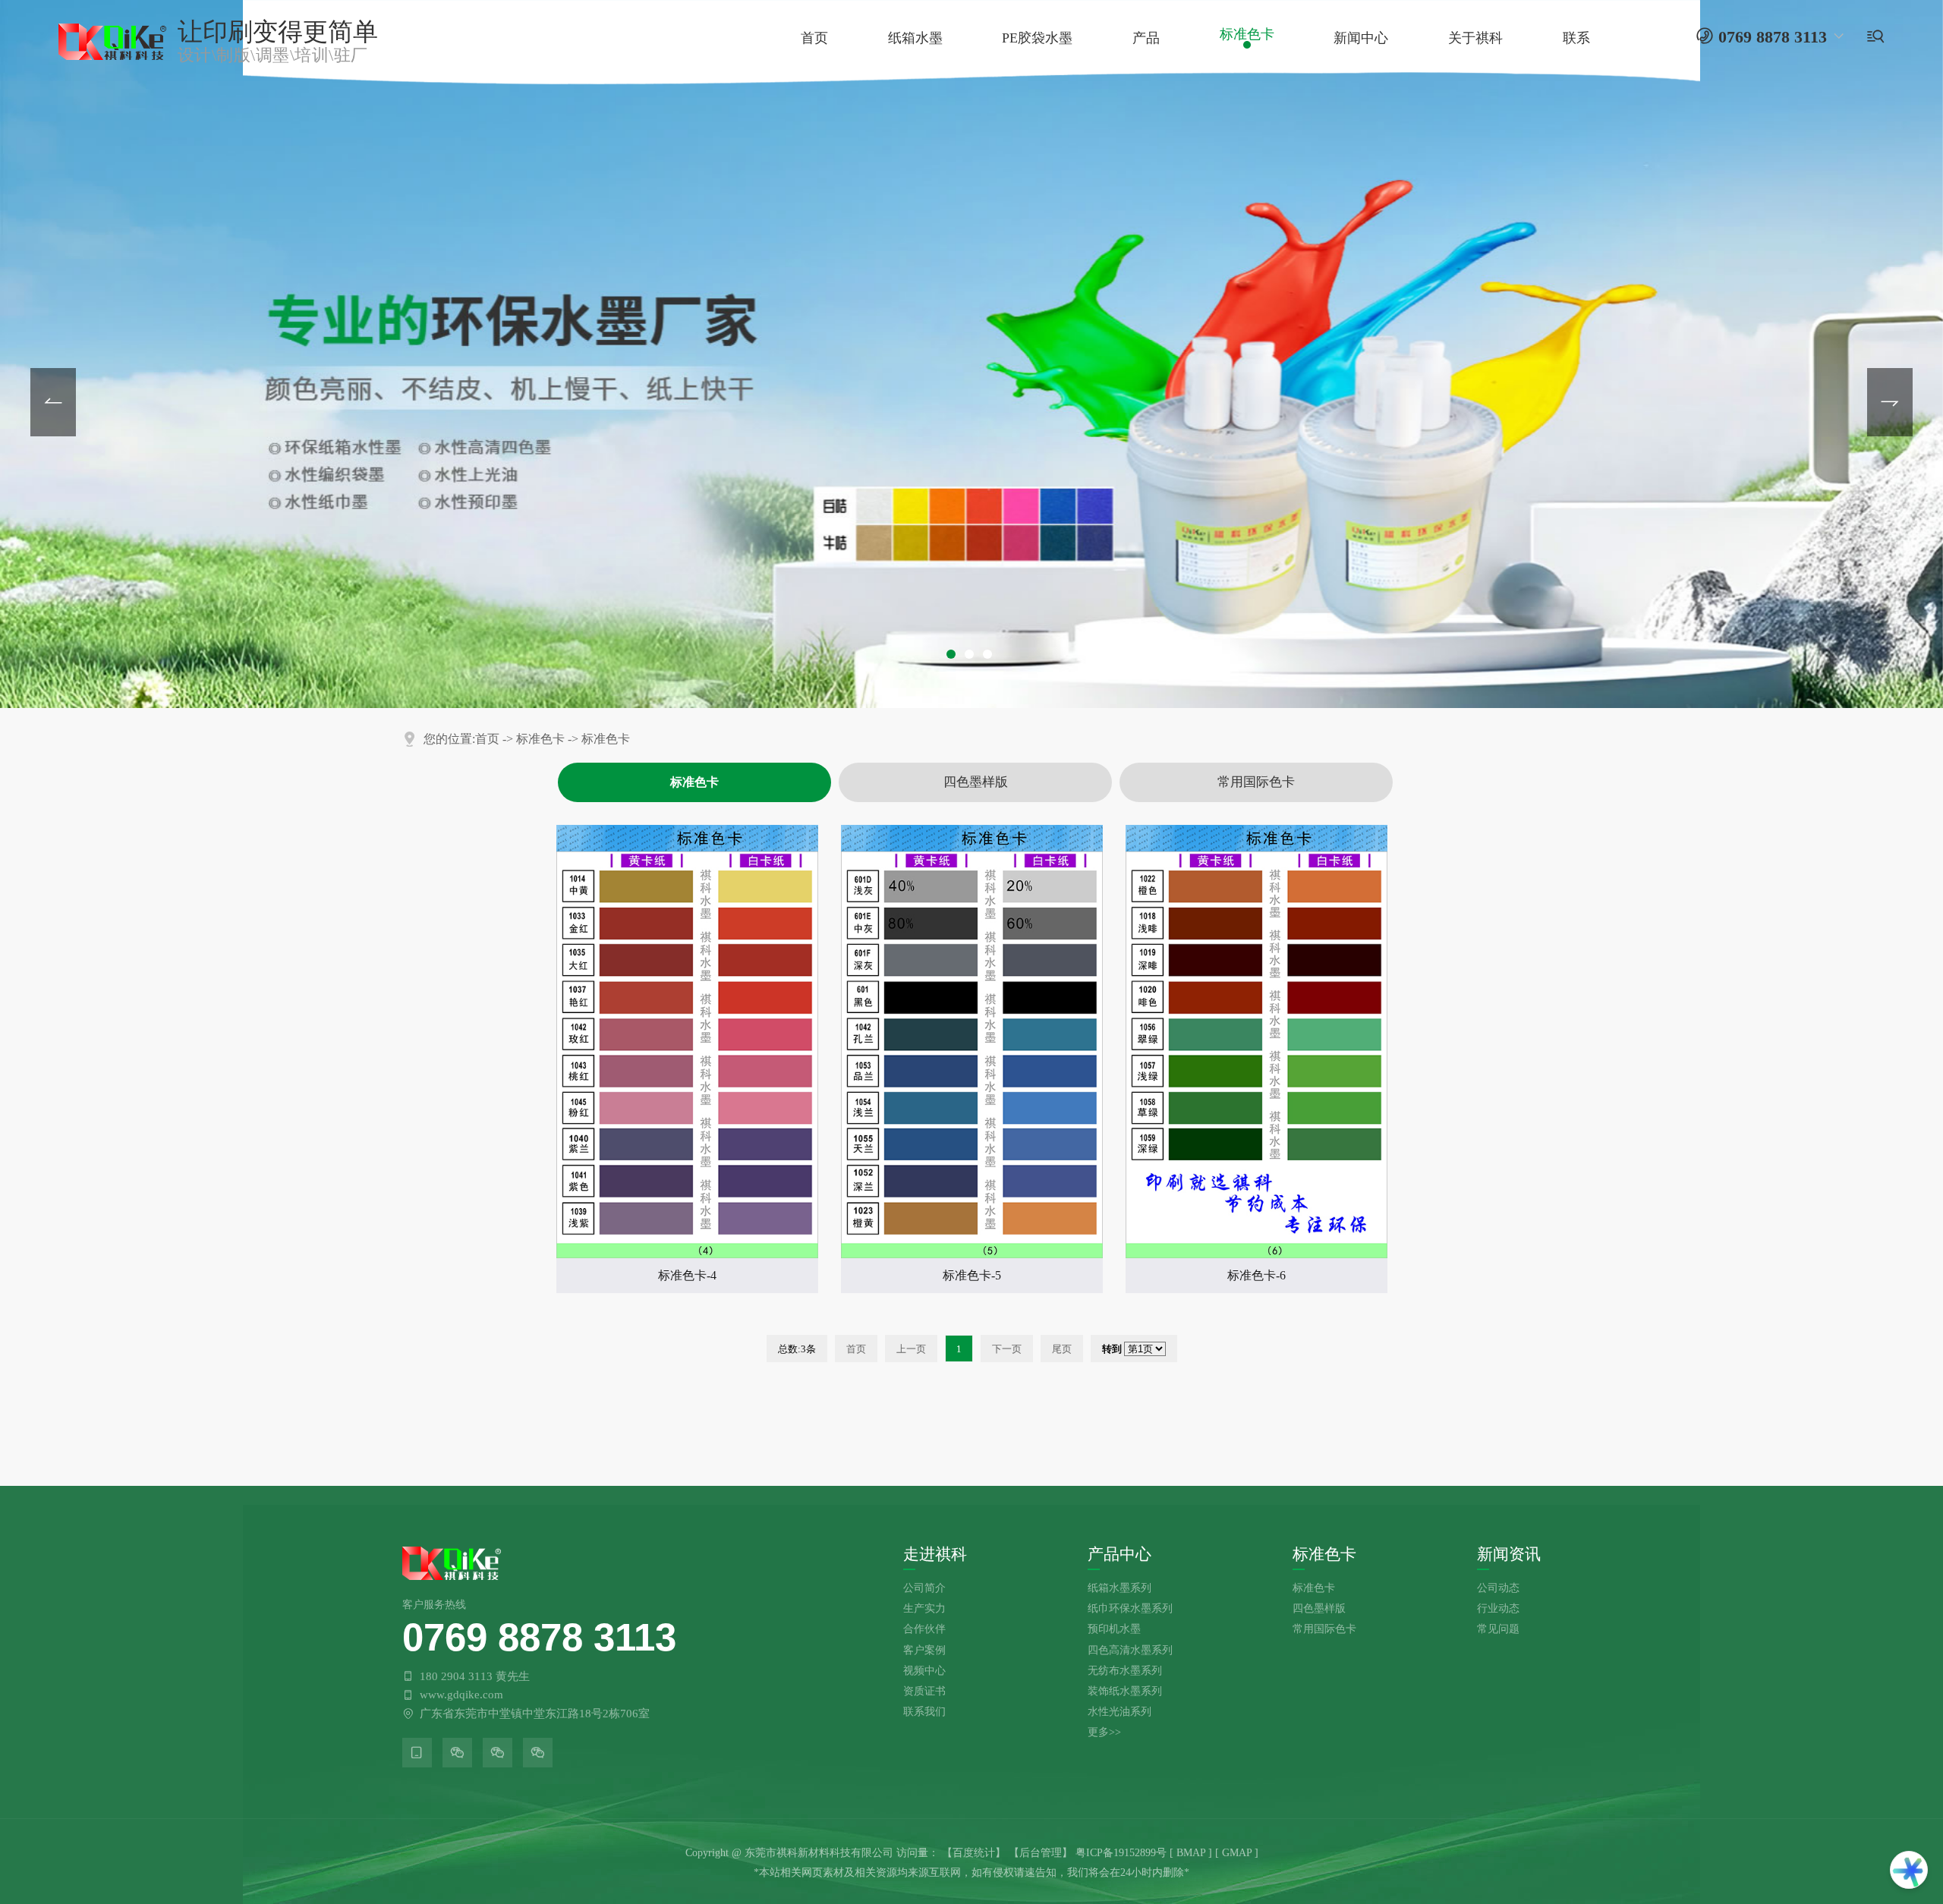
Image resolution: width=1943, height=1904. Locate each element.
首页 (487, 739)
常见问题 (1498, 1629)
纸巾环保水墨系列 (1130, 1608)
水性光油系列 (1120, 1711)
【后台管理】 (1041, 1852)
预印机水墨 (1114, 1629)
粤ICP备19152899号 (1121, 1852)
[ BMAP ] (1191, 1852)
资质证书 (924, 1691)
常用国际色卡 (1256, 782)
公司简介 (924, 1588)
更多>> (1104, 1732)
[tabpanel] (971, 354)
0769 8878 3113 (539, 1637)
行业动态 (1498, 1608)
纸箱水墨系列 (1120, 1588)
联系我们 (924, 1711)
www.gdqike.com (461, 1695)
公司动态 (1498, 1588)
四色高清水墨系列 (1130, 1650)
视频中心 (924, 1670)
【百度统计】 (974, 1852)
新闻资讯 (1509, 1555)
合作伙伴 (924, 1629)
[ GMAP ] (1237, 1852)
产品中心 (1120, 1555)
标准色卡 (540, 739)
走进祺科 (935, 1555)
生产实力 (924, 1608)
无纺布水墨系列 (1125, 1670)
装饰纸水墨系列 (1125, 1691)
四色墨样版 (976, 782)
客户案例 (924, 1650)
